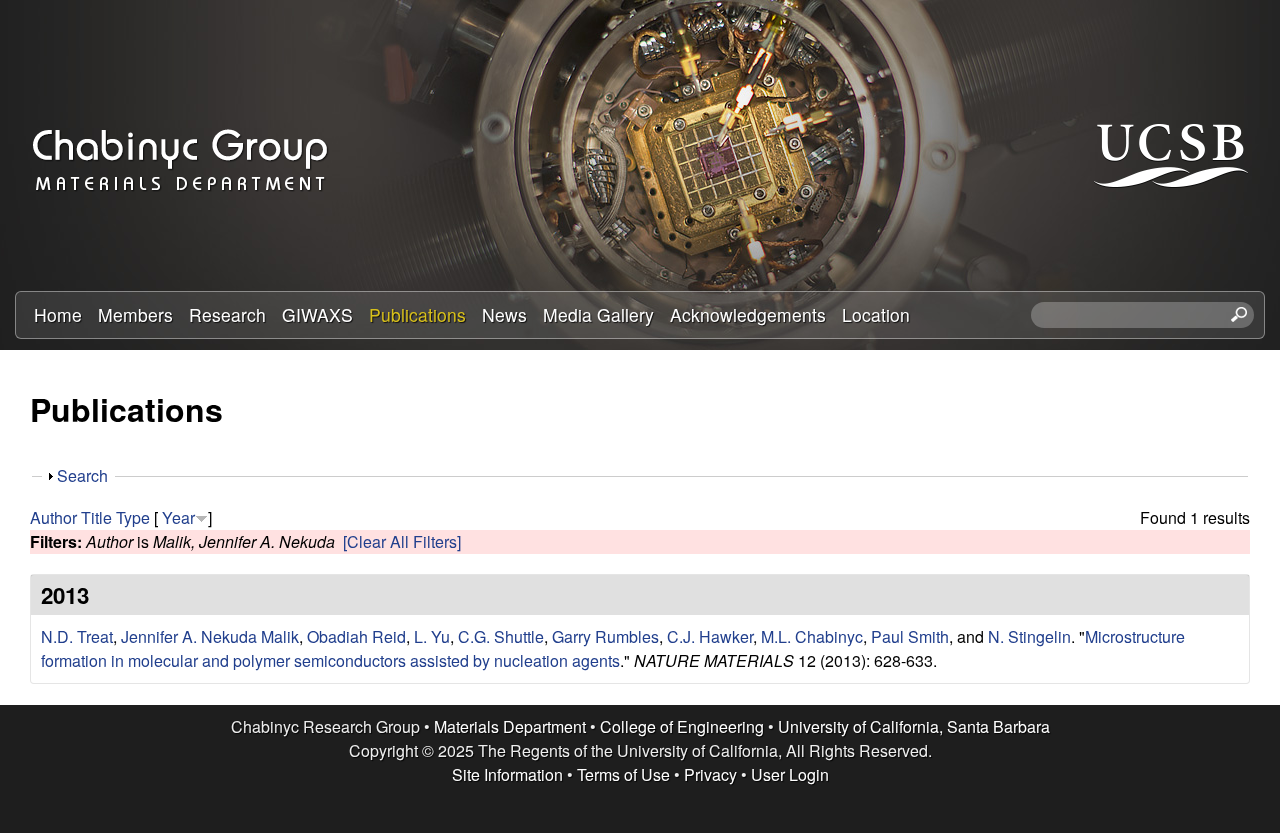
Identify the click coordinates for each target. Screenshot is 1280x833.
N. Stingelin (1029, 636)
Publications (417, 314)
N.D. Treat (77, 636)
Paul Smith (910, 636)
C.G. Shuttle (501, 636)
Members (135, 314)
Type (133, 517)
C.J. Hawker (710, 636)
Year (178, 517)
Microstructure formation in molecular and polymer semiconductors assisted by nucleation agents (613, 648)
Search (82, 475)
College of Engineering (682, 726)
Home (58, 314)
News (504, 314)
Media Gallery (598, 314)
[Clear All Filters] (402, 541)
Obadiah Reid (356, 636)
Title (96, 517)
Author (53, 517)
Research (227, 314)
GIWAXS (317, 314)
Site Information (507, 774)
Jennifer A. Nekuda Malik (210, 636)
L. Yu (432, 636)
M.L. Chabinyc (812, 636)
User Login (790, 774)
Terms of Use (623, 774)
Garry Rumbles (605, 636)
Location (876, 314)
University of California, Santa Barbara (914, 726)
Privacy (710, 774)
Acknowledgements (748, 314)
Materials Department (510, 726)
